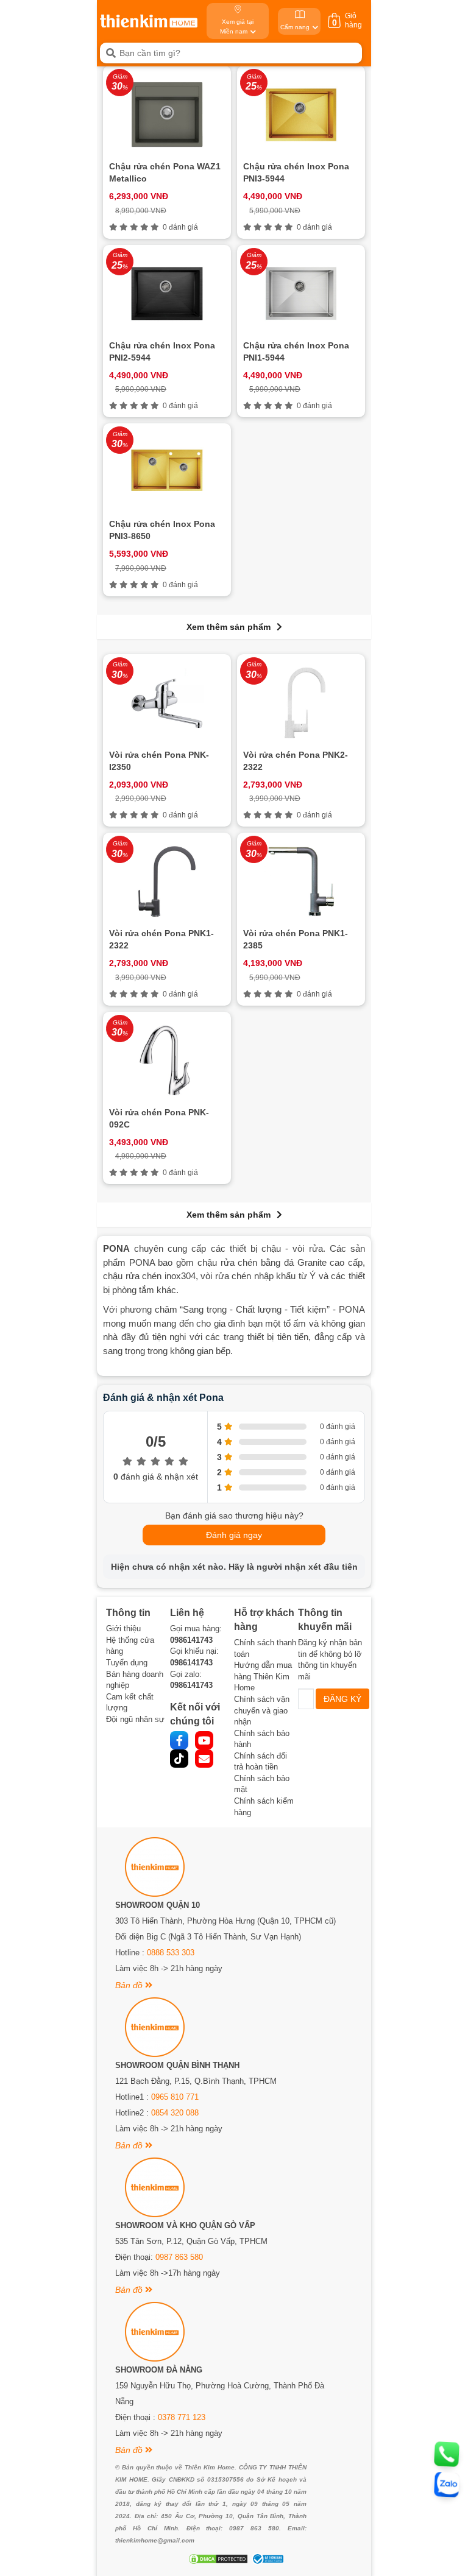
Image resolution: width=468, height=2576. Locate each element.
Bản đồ (130, 1985)
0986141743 (191, 1640)
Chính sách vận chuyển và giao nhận (262, 1710)
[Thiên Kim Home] (149, 21)
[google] (204, 1759)
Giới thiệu (123, 1629)
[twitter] (179, 1759)
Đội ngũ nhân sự (135, 1719)
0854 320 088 (175, 2113)
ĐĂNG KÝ (342, 1699)
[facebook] (179, 1740)
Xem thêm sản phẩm (229, 627)
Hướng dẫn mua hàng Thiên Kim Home (263, 1676)
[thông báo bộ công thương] (266, 2559)
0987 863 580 (179, 2257)
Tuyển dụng (127, 1663)
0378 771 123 (182, 2417)
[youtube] (204, 1740)
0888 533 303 (171, 1953)
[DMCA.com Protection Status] (217, 2559)
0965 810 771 (175, 2097)
